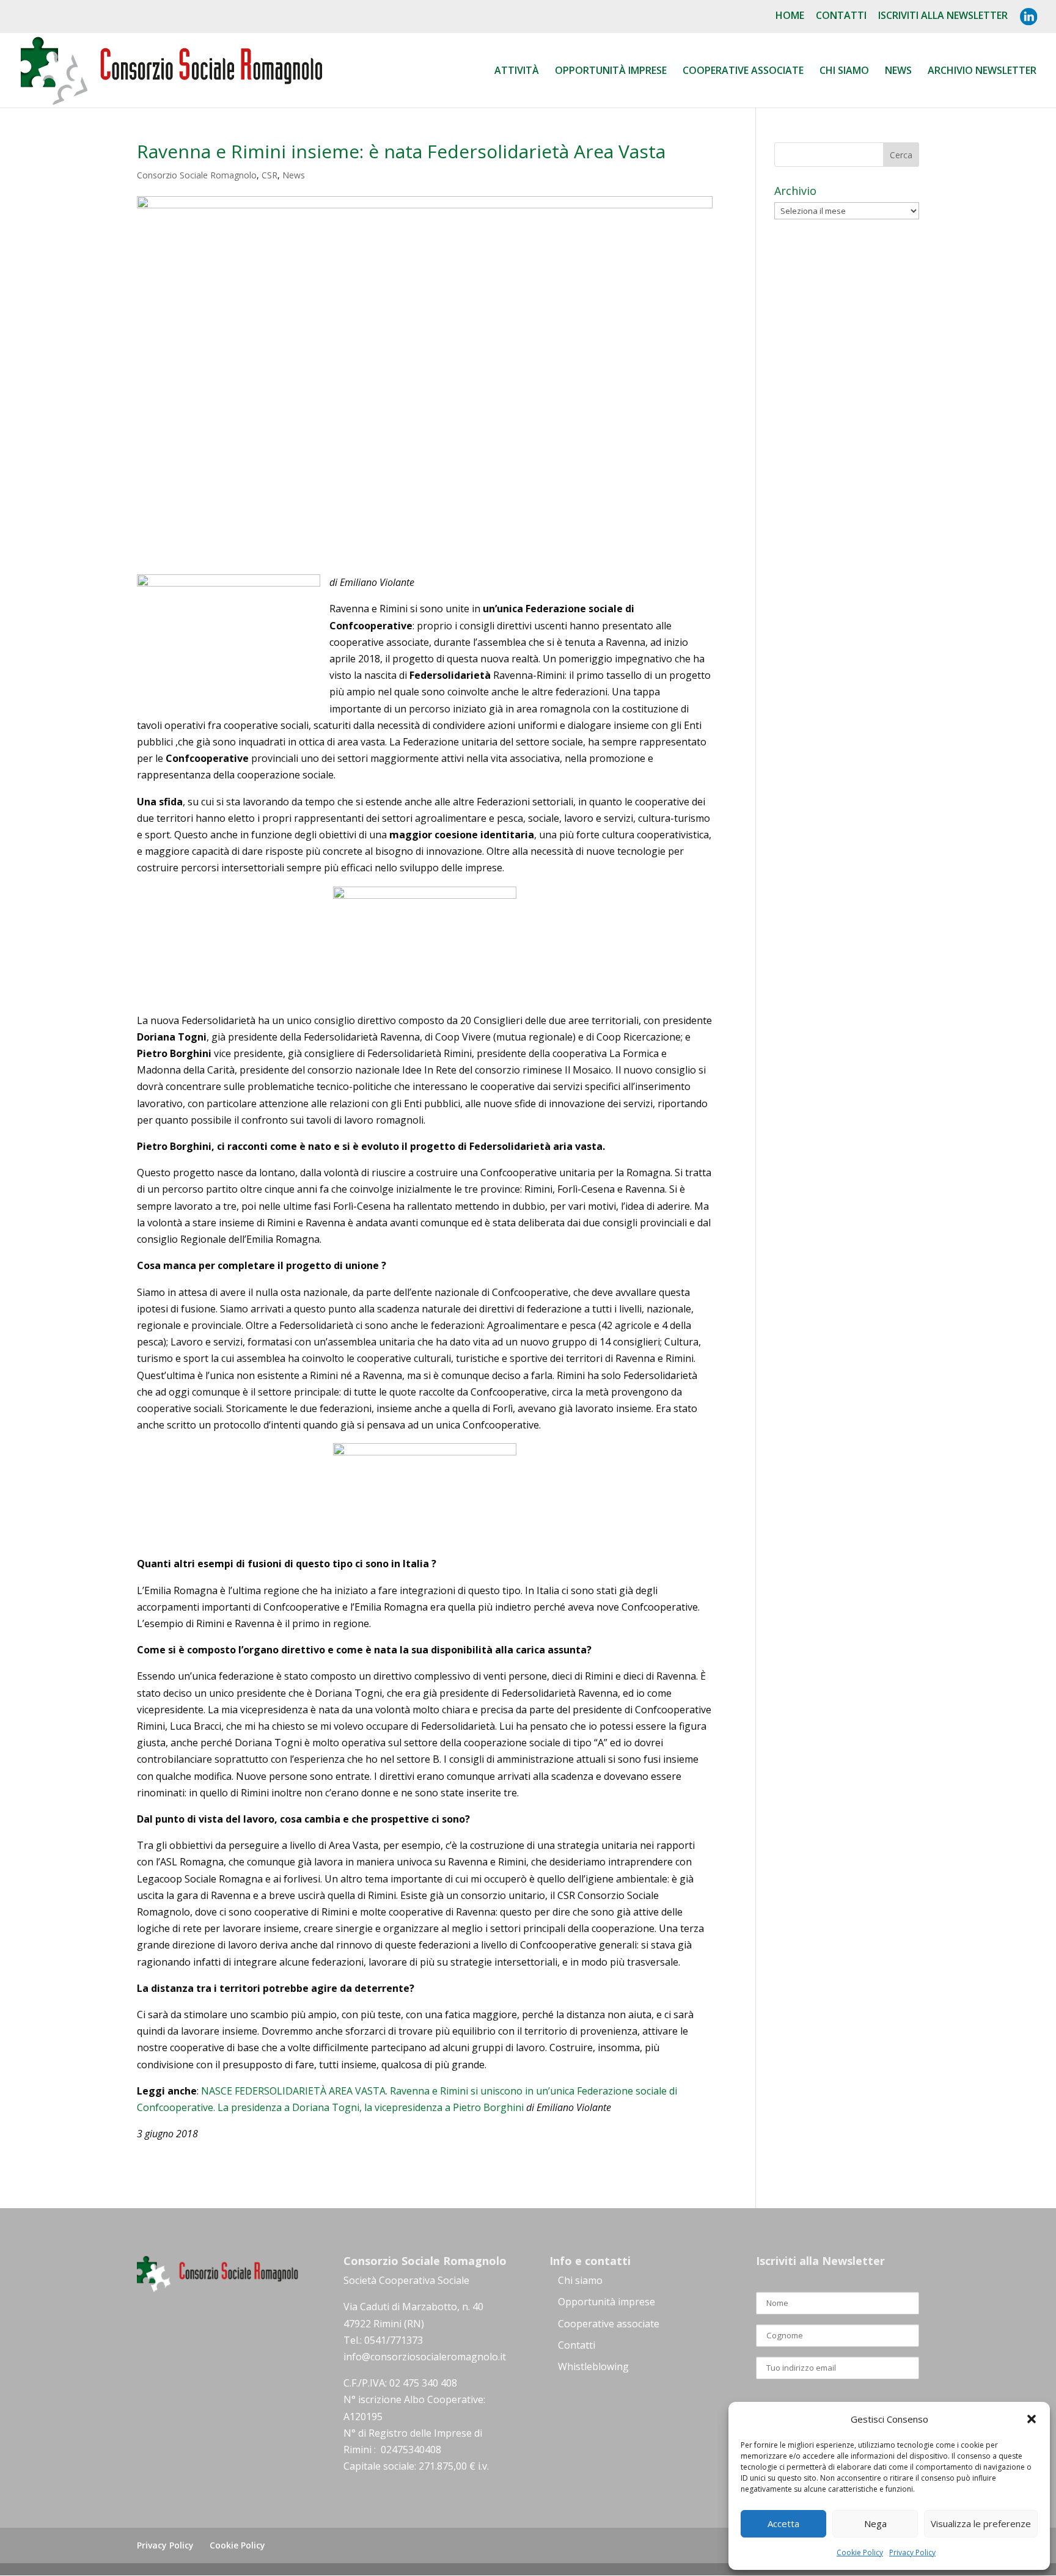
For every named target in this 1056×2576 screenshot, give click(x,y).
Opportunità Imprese (611, 71)
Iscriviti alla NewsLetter (943, 16)
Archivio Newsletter (982, 71)
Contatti (841, 16)
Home (790, 16)
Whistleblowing (593, 2366)
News (898, 71)
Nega (875, 2523)
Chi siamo (844, 71)
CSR (269, 175)
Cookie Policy (860, 2552)
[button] (1032, 2419)
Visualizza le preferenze (981, 2523)
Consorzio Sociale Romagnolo (197, 175)
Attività (517, 71)
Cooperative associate (743, 71)
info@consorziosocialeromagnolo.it (425, 2357)
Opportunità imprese (607, 2302)
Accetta (783, 2523)
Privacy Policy (912, 2552)
